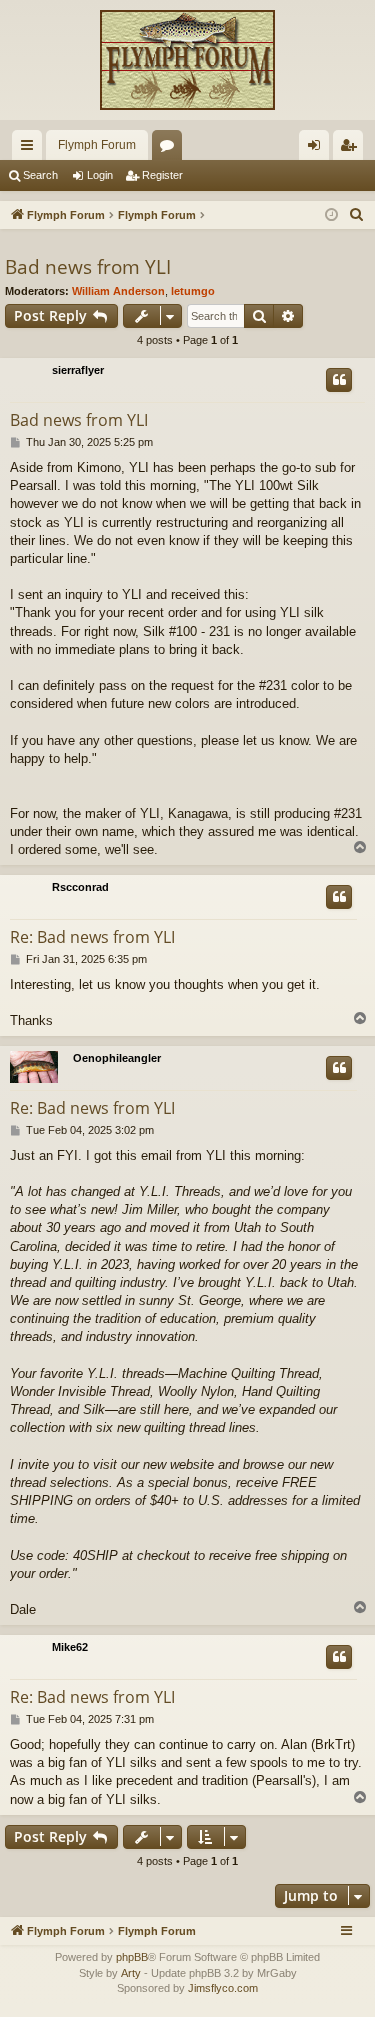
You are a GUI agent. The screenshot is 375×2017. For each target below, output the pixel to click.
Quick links (31, 149)
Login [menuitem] (318, 149)
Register (162, 175)
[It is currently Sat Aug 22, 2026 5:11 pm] (331, 215)
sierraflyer (78, 370)
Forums (171, 149)
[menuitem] (357, 215)
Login (100, 175)
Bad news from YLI (88, 267)
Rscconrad (80, 887)
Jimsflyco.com (223, 1988)
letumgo (193, 291)
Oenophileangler (117, 1058)
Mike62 (70, 1647)
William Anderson (118, 291)
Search (40, 175)
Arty (131, 1973)
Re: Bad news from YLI (92, 937)
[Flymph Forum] (187, 60)
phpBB (132, 1957)
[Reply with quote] (339, 380)
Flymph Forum (97, 145)
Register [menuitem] (352, 149)
